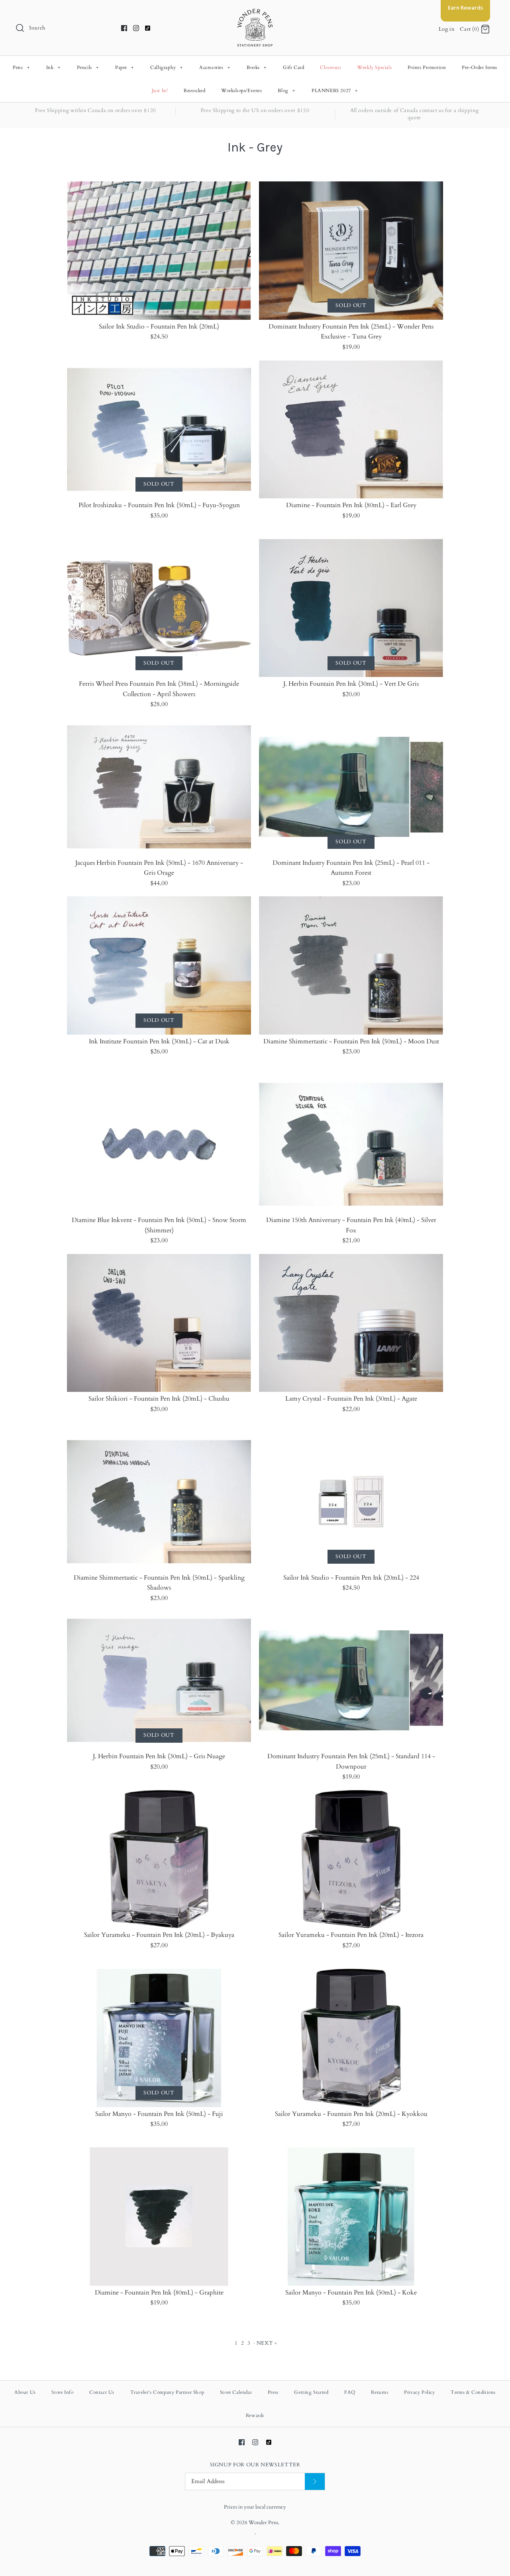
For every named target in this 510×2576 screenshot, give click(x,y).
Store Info (62, 2392)
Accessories (215, 67)
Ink (53, 67)
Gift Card (293, 67)
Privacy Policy (419, 2392)
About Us (25, 2392)
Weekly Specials (374, 67)
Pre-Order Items (480, 67)
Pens (21, 67)
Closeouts (331, 67)
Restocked (194, 91)
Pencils (88, 67)
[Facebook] (124, 28)
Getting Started (311, 2392)
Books (257, 67)
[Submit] (315, 2482)
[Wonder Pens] (255, 13)
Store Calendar (236, 2392)
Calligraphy (167, 67)
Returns (380, 2392)
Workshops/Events (242, 91)
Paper (125, 67)
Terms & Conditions (473, 2392)
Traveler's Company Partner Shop (167, 2392)
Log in (447, 29)
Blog (286, 91)
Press (273, 2392)
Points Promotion (427, 67)
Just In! (160, 91)
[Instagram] (136, 28)
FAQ (350, 2392)
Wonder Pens (263, 2523)
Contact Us (102, 2392)
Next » (267, 2343)
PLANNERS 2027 (335, 91)
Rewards (255, 2415)
